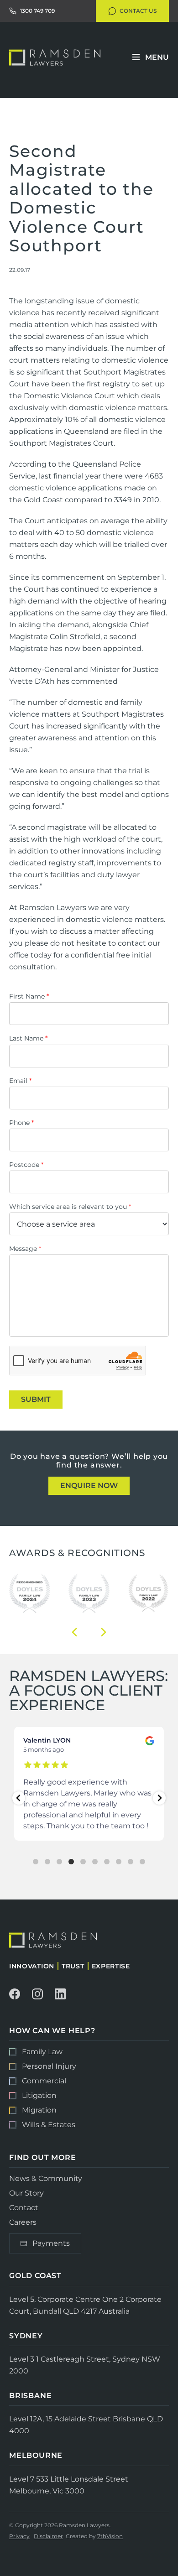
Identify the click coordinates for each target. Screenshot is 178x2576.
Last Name (28, 1038)
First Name (29, 996)
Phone (21, 1123)
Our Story (26, 2193)
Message (25, 1249)
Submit (36, 1399)
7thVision (110, 2536)
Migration (39, 2110)
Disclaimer (48, 2536)
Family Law (42, 2052)
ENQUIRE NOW (89, 1486)
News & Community (46, 2179)
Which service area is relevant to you (70, 1207)
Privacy (19, 2536)
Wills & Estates (49, 2124)
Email (20, 1081)
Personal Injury (49, 2066)
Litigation (39, 2095)
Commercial (44, 2081)
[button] (74, 1632)
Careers (23, 2222)
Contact (24, 2208)
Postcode (26, 1165)
